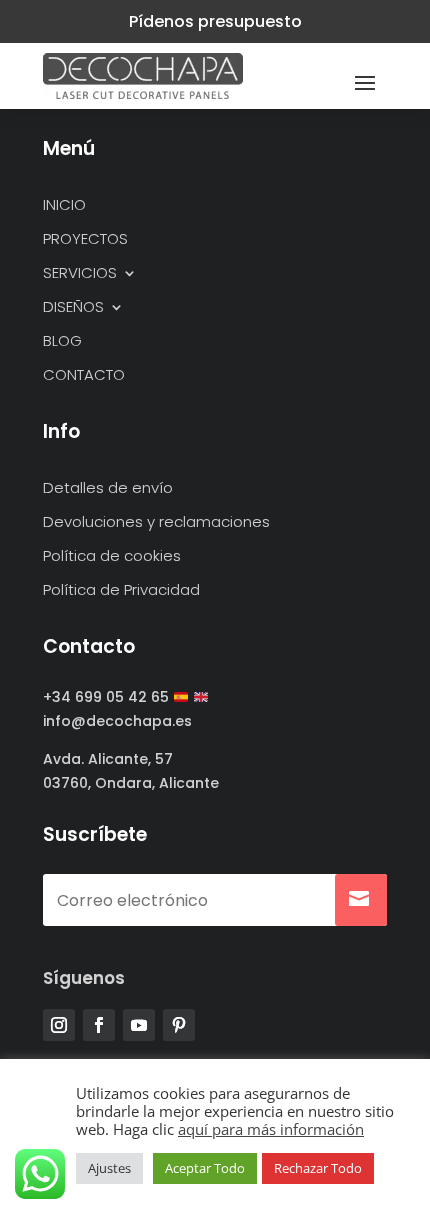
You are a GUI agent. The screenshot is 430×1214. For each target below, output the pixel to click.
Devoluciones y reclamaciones (156, 522)
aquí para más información (271, 1129)
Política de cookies (112, 556)
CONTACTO (84, 375)
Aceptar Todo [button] (205, 1168)
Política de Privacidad (121, 590)
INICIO (64, 205)
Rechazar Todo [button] (318, 1168)
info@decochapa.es (117, 721)
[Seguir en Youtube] (139, 1025)
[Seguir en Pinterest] (179, 1025)
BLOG (62, 341)
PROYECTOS (85, 239)
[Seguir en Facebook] (99, 1025)
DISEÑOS (73, 307)
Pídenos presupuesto (215, 21)
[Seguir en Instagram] (59, 1025)
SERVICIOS (80, 273)
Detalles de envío (108, 488)
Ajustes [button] (109, 1168)
